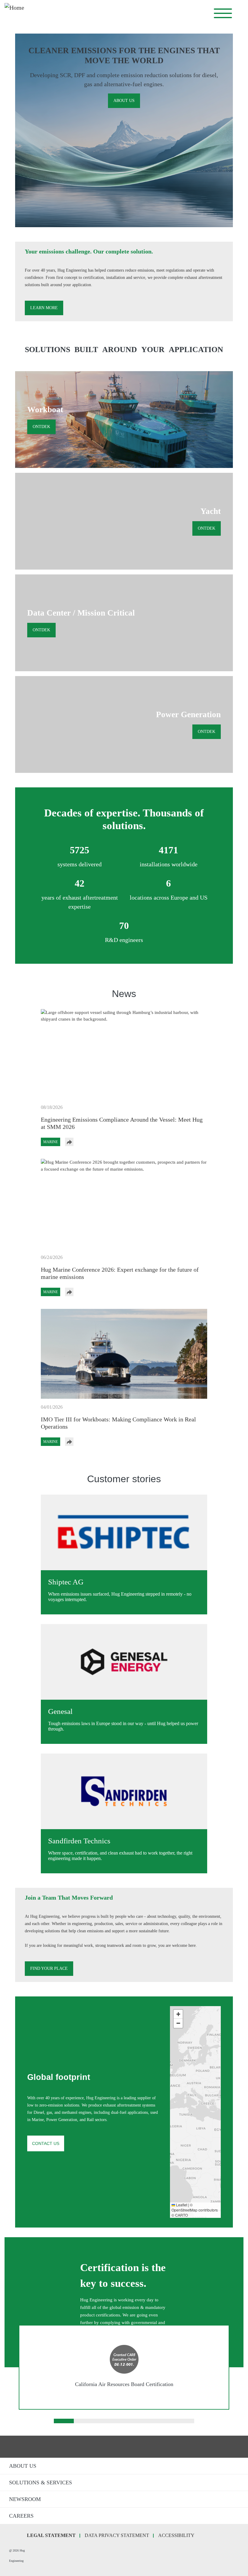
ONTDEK (41, 427)
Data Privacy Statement (117, 2535)
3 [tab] (104, 2422)
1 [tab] (64, 2422)
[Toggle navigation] (223, 13)
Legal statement (51, 2535)
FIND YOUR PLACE (49, 1968)
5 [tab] (144, 2422)
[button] (173, 2091)
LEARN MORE (44, 308)
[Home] (83, 13)
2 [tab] (84, 2422)
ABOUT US (124, 101)
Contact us (46, 2143)
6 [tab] (164, 2422)
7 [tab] (184, 2422)
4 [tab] (124, 2422)
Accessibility (176, 2535)
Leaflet (181, 2205)
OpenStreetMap (184, 2210)
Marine (51, 1142)
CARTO (181, 2215)
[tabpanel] (124, 2367)
